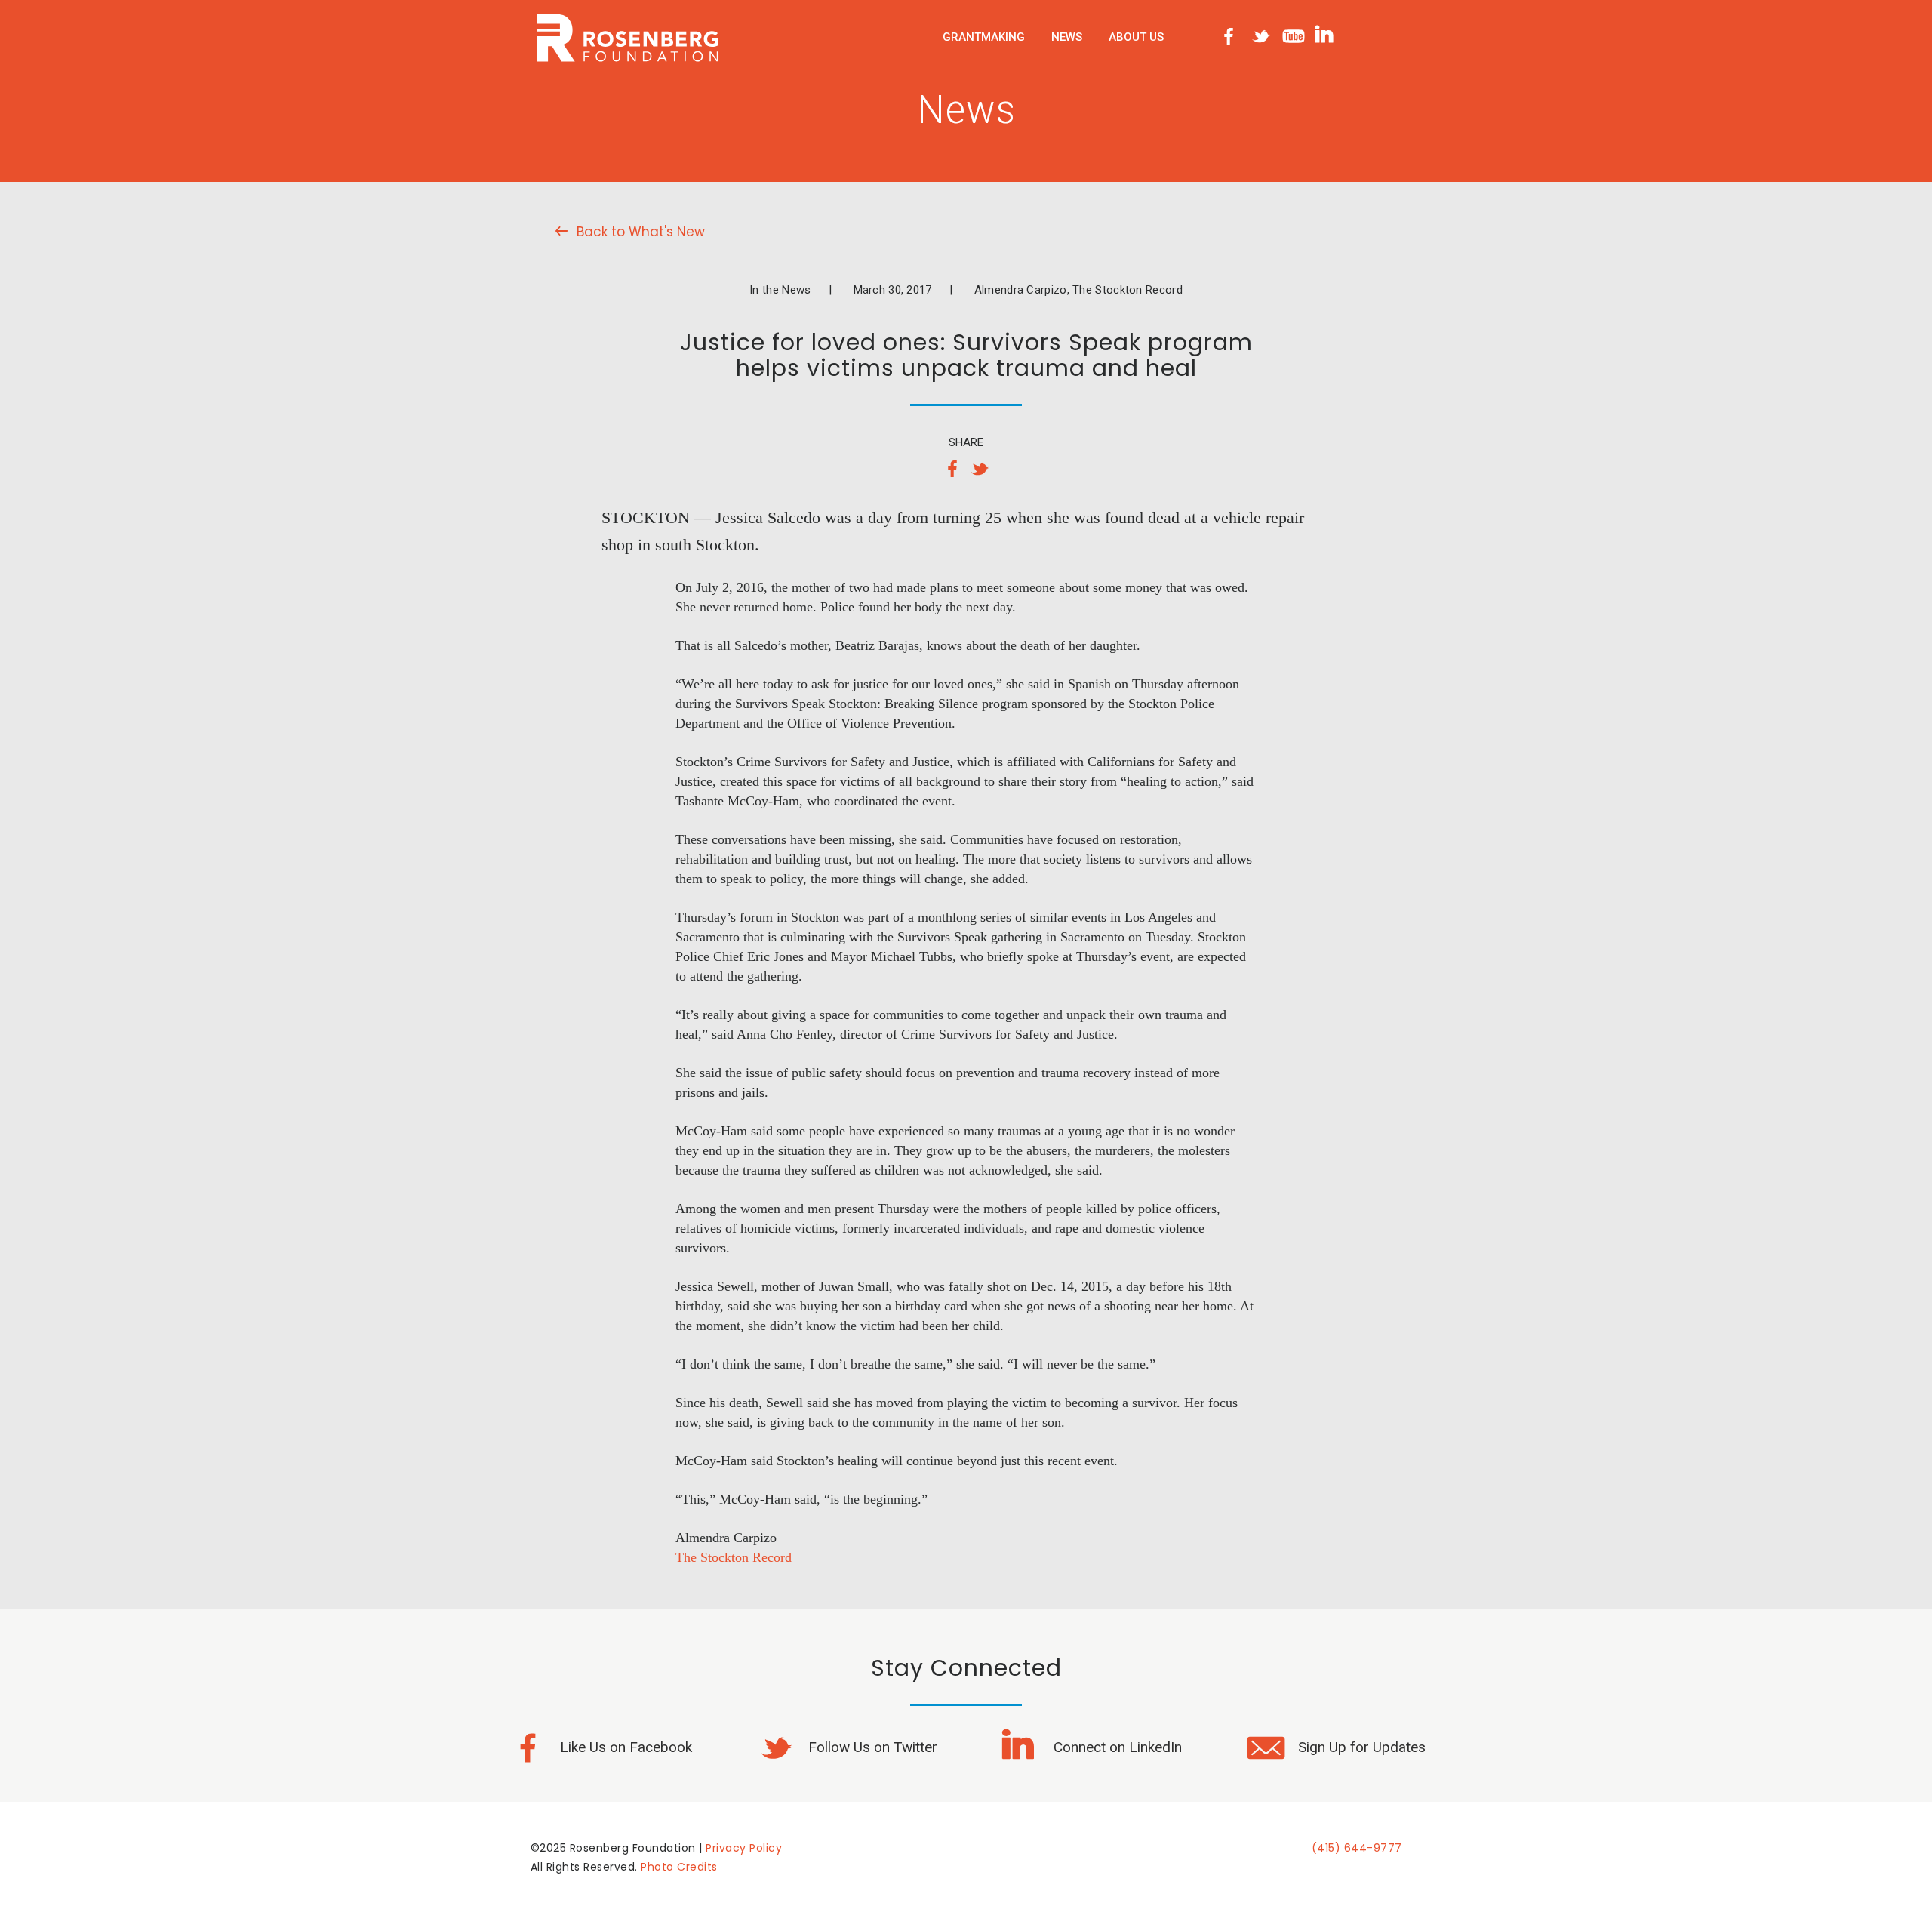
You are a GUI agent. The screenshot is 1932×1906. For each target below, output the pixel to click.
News (1067, 37)
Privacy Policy (744, 1848)
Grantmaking (984, 37)
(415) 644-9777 (1357, 1848)
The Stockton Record (734, 1557)
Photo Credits (679, 1867)
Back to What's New (641, 232)
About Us (1136, 37)
